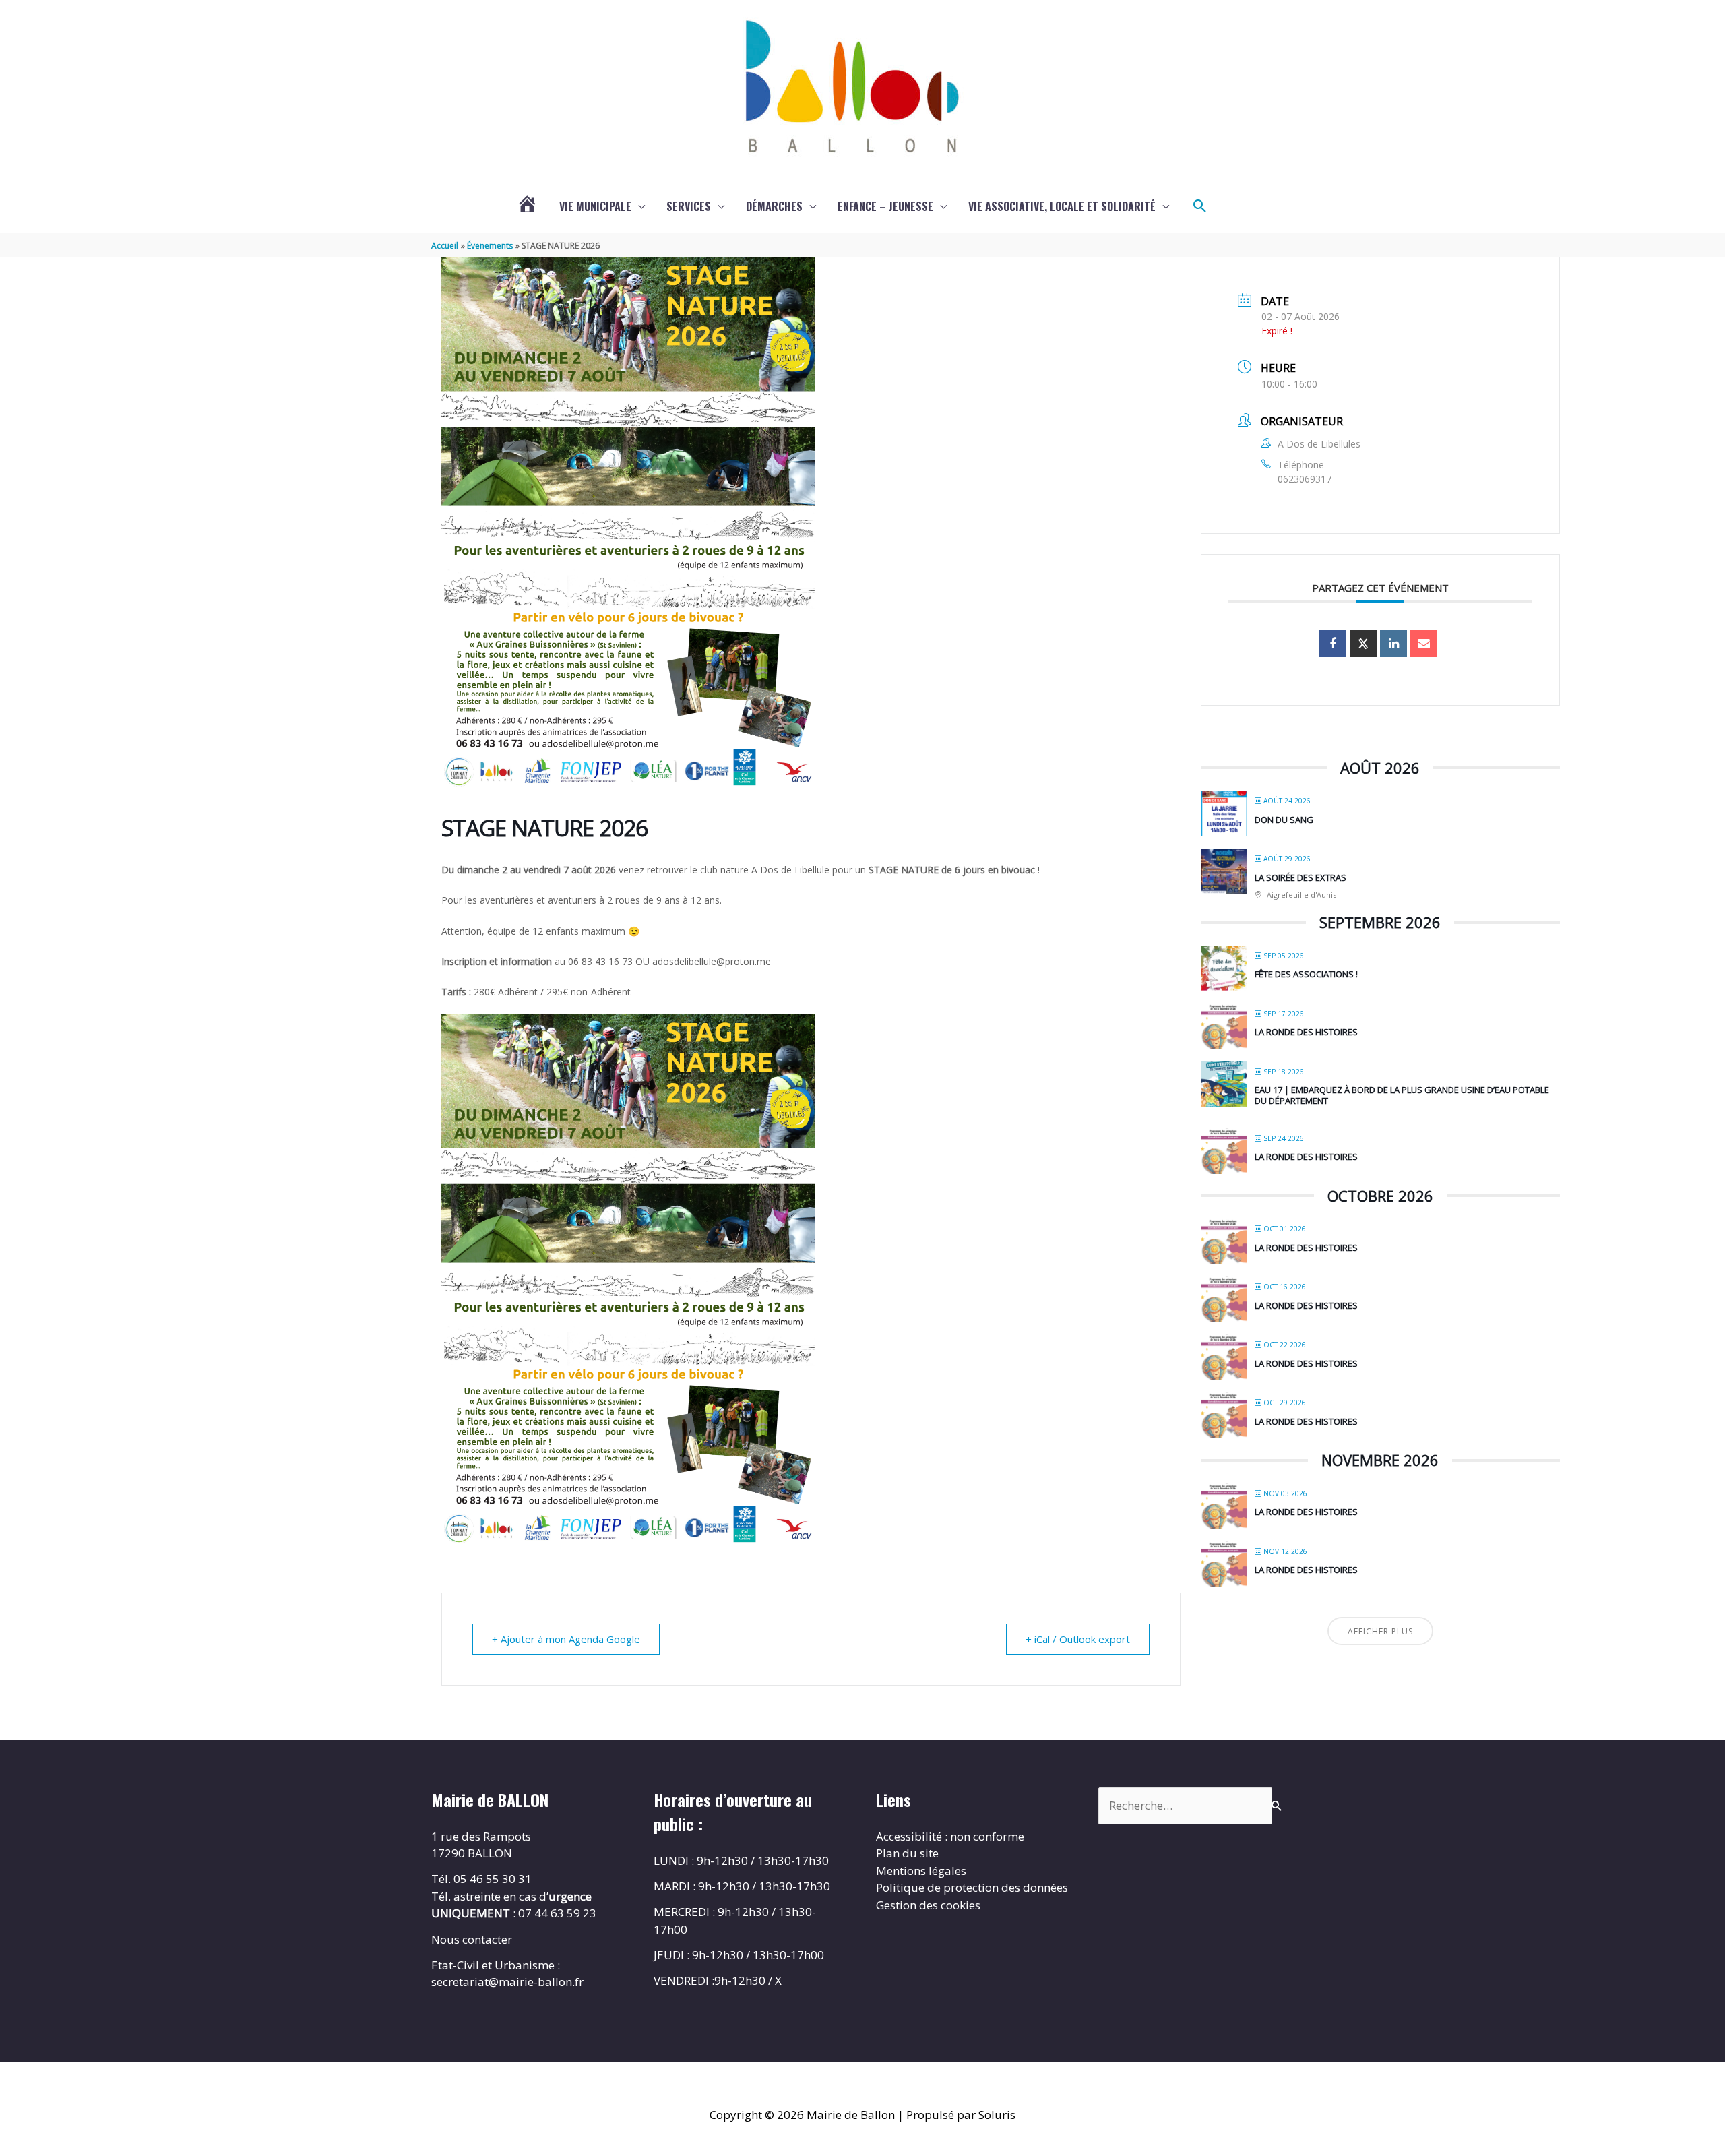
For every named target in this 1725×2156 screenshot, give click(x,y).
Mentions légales (921, 1871)
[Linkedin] (1393, 644)
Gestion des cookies (928, 1905)
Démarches (774, 206)
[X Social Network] (1363, 644)
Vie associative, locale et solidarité (1062, 206)
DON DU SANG (1284, 820)
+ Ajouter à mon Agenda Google (566, 1639)
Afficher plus (1380, 1631)
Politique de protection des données (972, 1887)
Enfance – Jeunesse (885, 206)
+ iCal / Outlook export (1078, 1639)
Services (689, 206)
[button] (1200, 206)
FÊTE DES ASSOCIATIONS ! (1306, 974)
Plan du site (907, 1853)
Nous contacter (472, 1939)
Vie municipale (595, 206)
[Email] (1424, 644)
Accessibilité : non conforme (950, 1836)
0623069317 (1305, 479)
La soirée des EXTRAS (1300, 877)
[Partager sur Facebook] (1333, 644)
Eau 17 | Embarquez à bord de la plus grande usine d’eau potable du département (1402, 1095)
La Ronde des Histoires (1306, 1032)
